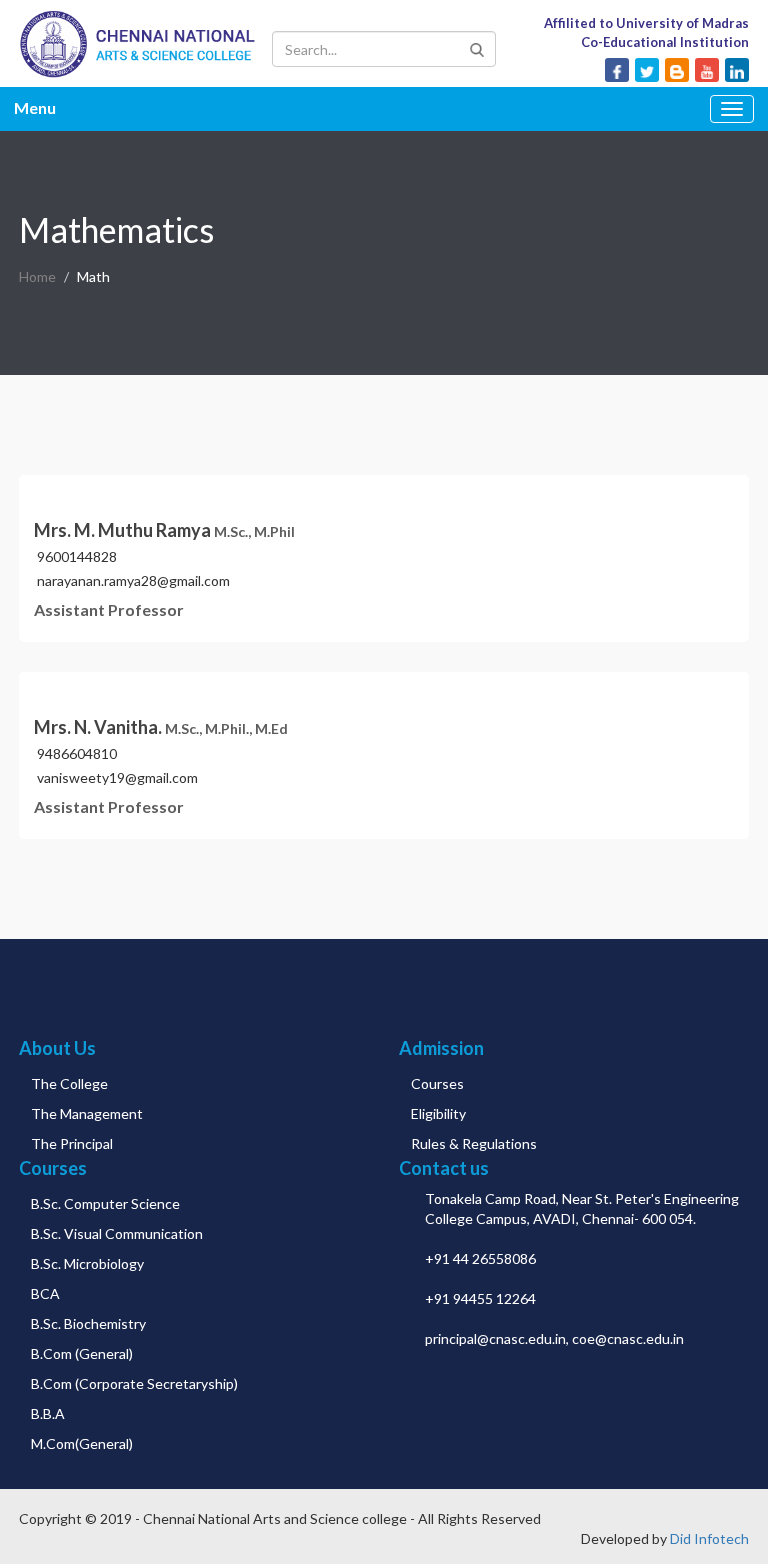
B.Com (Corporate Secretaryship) (134, 1383)
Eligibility (438, 1113)
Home (37, 276)
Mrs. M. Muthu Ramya (164, 530)
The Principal (72, 1143)
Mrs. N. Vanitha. (161, 727)
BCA (45, 1293)
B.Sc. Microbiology (87, 1263)
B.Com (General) (82, 1353)
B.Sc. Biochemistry (88, 1323)
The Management (87, 1113)
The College (69, 1083)
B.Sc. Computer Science (105, 1203)
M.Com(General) (82, 1443)
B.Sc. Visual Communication (117, 1233)
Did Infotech (709, 1538)
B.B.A (48, 1413)
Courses (437, 1083)
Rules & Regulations (474, 1143)
